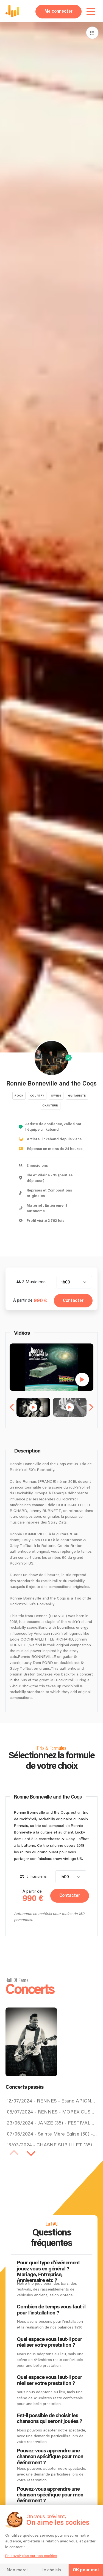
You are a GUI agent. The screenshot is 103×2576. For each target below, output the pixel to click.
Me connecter (59, 11)
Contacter (73, 1301)
